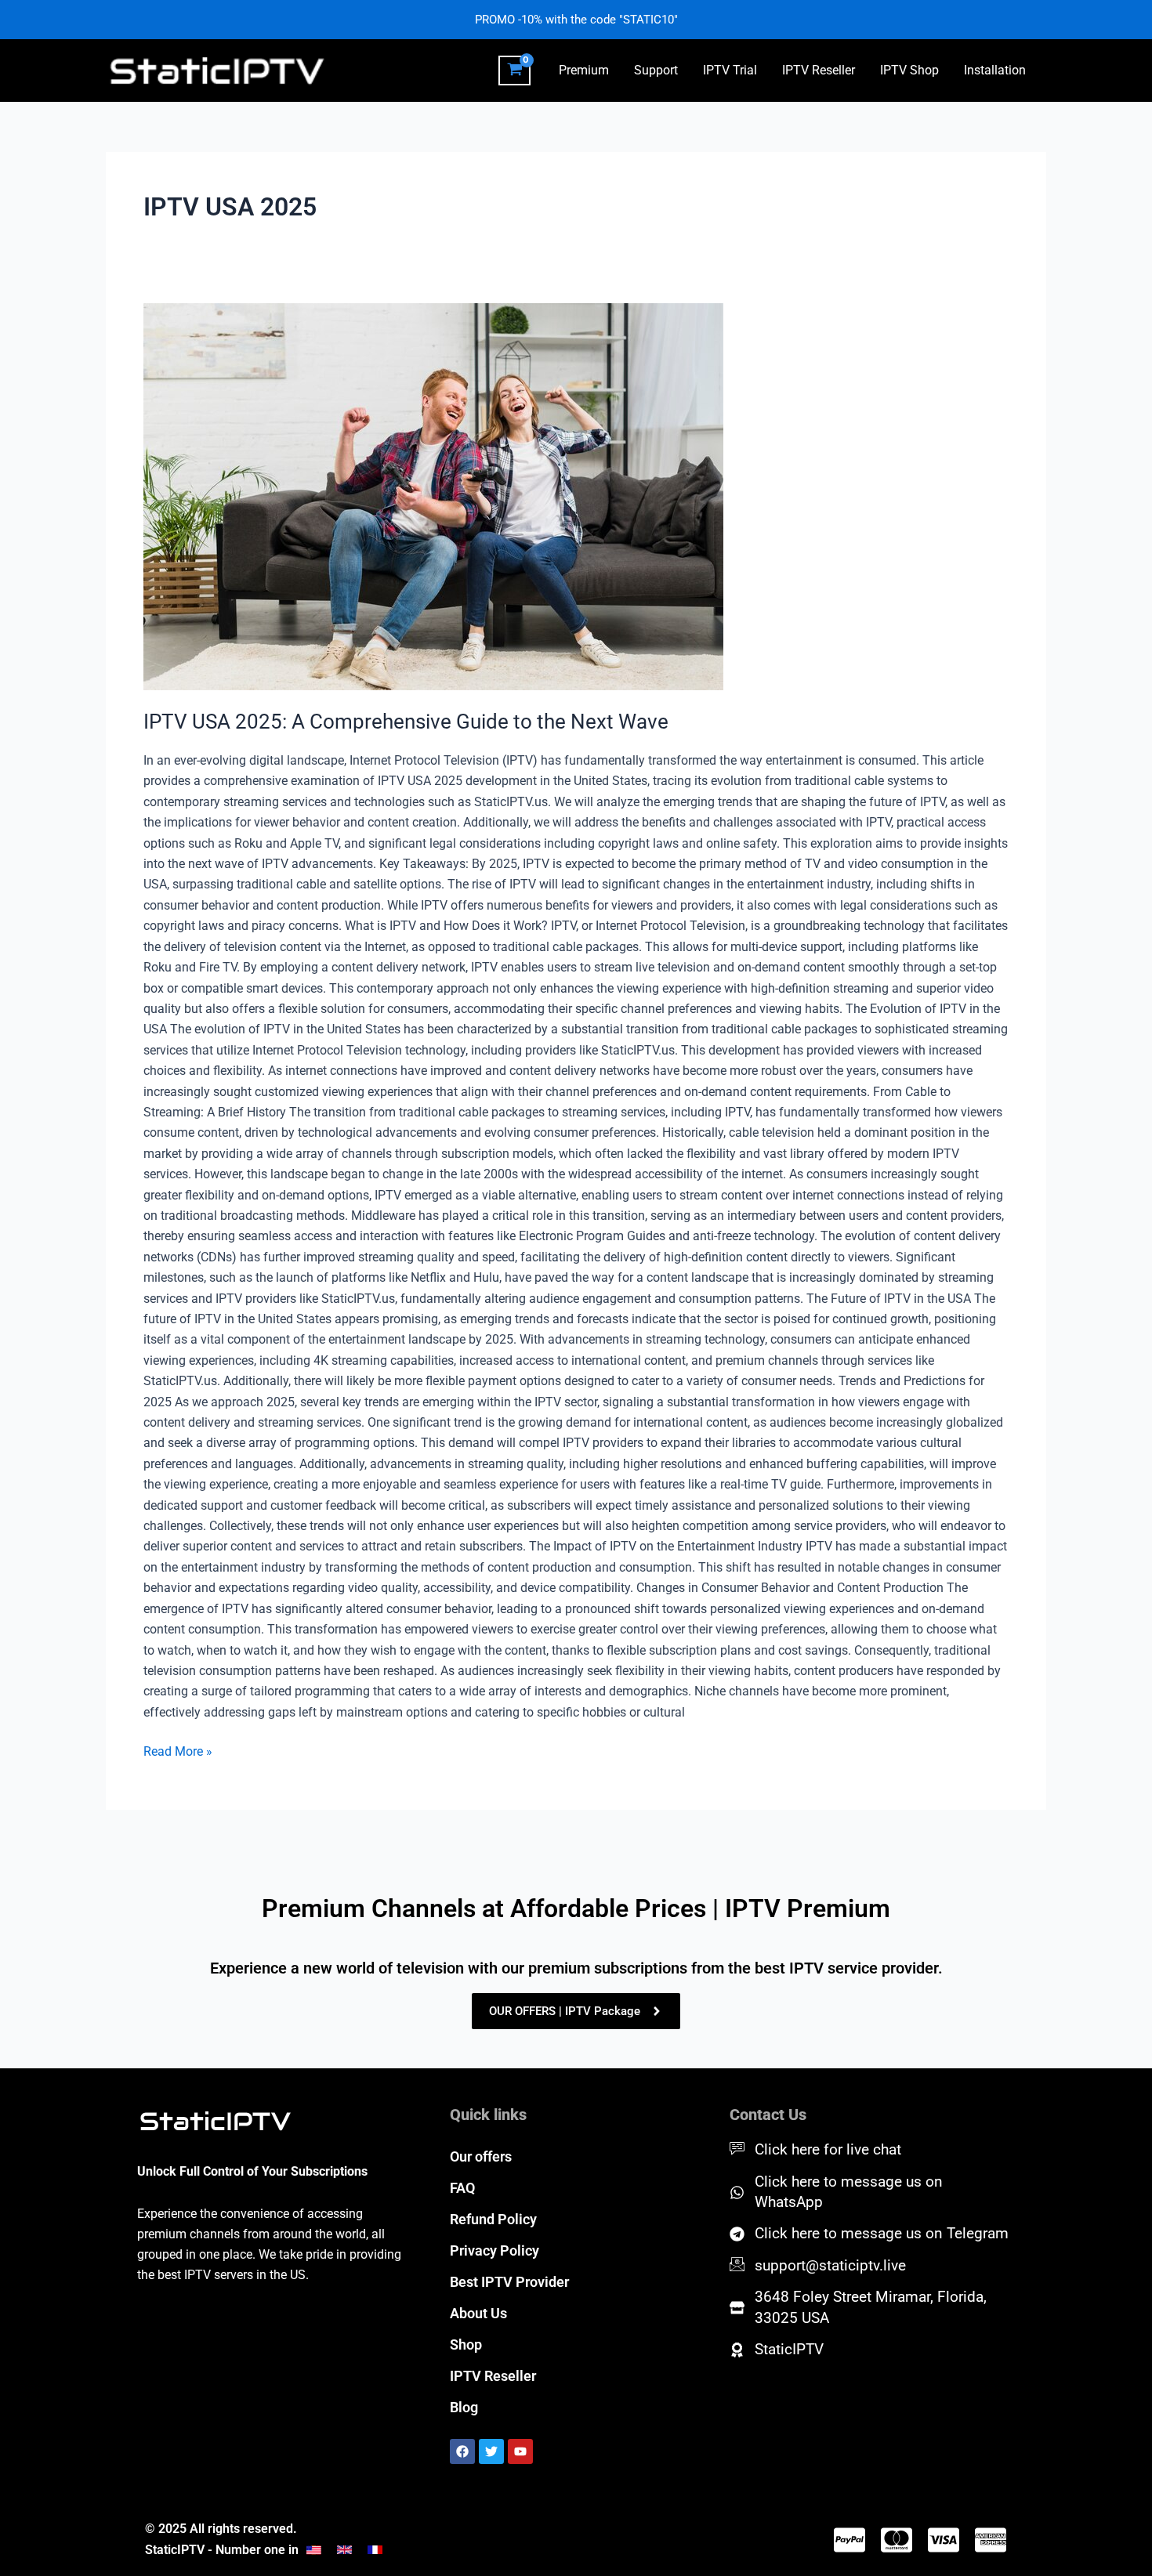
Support (656, 70)
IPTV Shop (909, 70)
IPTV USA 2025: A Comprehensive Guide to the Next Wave (406, 722)
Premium (584, 70)
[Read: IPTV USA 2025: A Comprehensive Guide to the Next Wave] (576, 497)
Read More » (178, 1750)
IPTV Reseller (819, 70)
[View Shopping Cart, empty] (514, 71)
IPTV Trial (730, 70)
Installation (995, 70)
